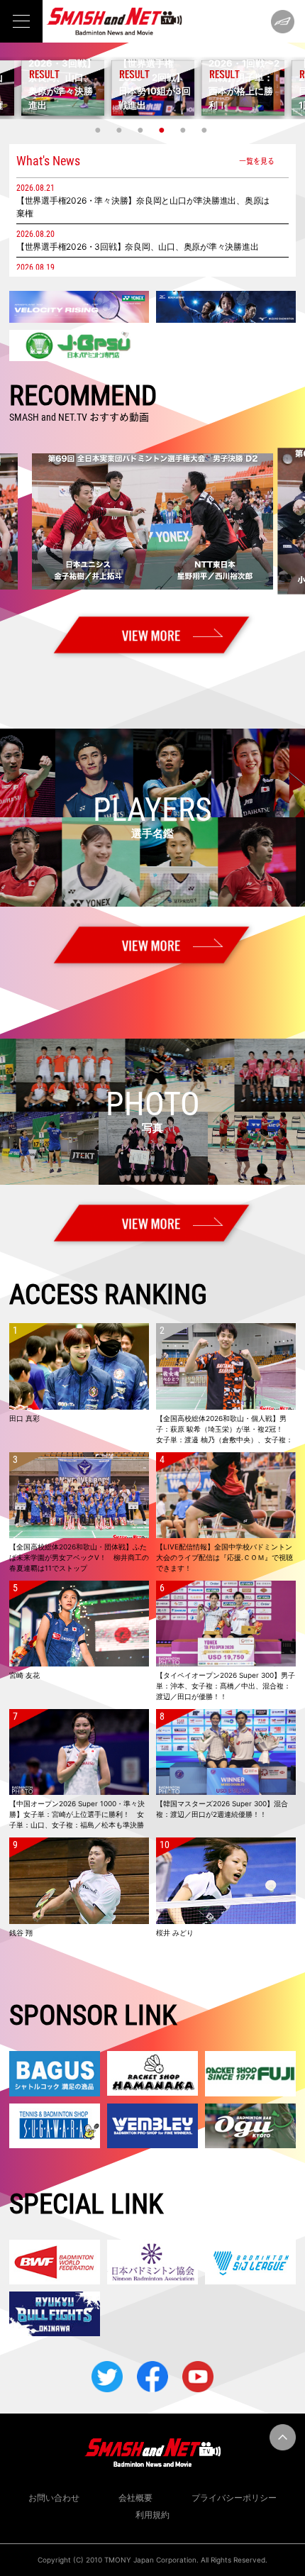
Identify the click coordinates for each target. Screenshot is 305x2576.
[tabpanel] (153, 88)
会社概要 (135, 2498)
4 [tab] (163, 130)
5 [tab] (184, 130)
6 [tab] (206, 130)
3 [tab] (142, 130)
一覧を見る (257, 161)
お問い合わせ (54, 2498)
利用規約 (152, 2515)
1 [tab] (99, 130)
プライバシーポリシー (234, 2498)
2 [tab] (121, 130)
